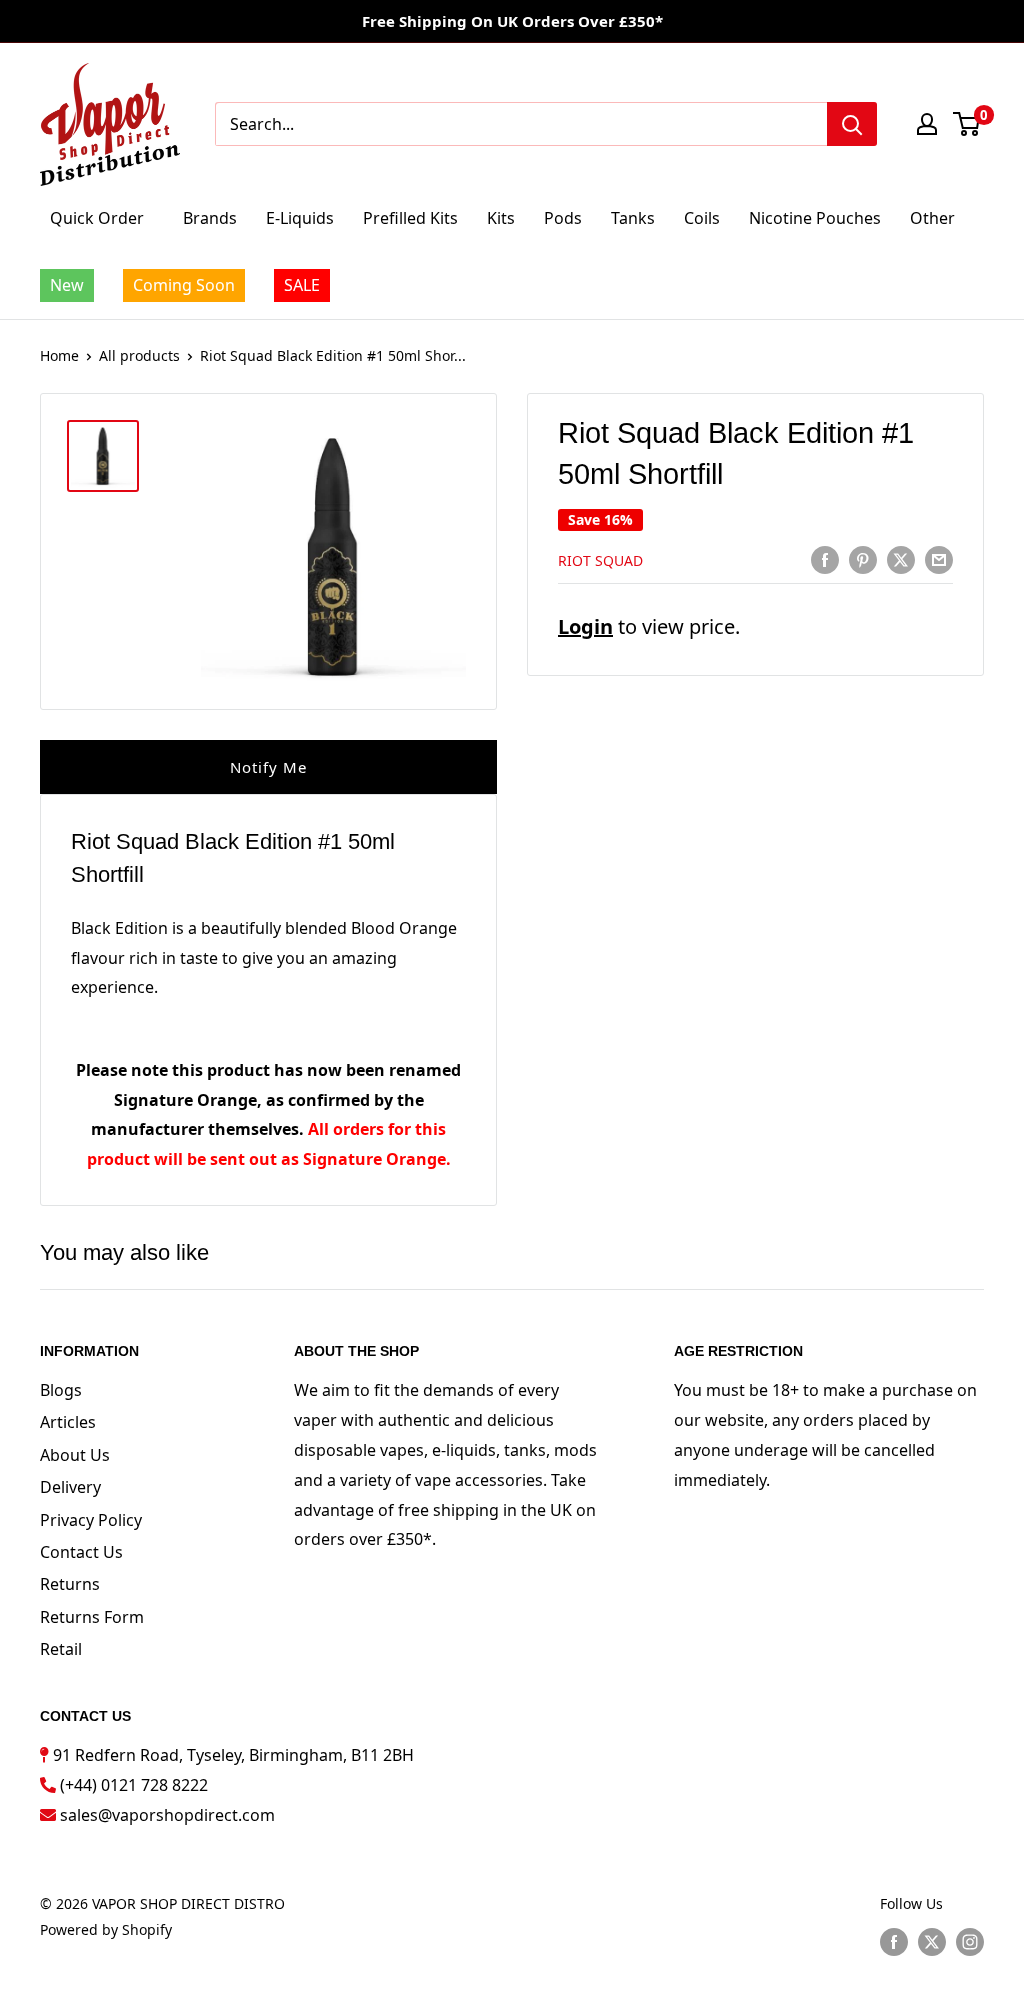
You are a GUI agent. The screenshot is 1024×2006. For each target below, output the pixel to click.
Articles (68, 1422)
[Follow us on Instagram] (970, 1942)
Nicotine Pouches (815, 218)
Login (585, 626)
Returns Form (92, 1617)
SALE (302, 285)
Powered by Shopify (106, 1929)
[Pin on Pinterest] (863, 560)
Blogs (61, 1390)
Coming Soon (184, 285)
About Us (75, 1455)
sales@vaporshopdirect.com (167, 1815)
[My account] (927, 124)
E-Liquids (300, 218)
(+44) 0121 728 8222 (134, 1785)
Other (932, 218)
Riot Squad (600, 560)
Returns (70, 1584)
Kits (501, 218)
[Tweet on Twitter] (901, 560)
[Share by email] (939, 560)
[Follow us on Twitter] (932, 1942)
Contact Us (81, 1552)
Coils (702, 218)
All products (139, 355)
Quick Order (97, 218)
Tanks (633, 218)
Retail (61, 1649)
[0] (967, 124)
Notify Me (268, 767)
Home (59, 355)
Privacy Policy (91, 1520)
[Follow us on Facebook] (894, 1942)
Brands (210, 218)
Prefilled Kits (410, 218)
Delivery (70, 1487)
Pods (563, 218)
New (67, 285)
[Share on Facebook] (825, 560)
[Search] (852, 124)
